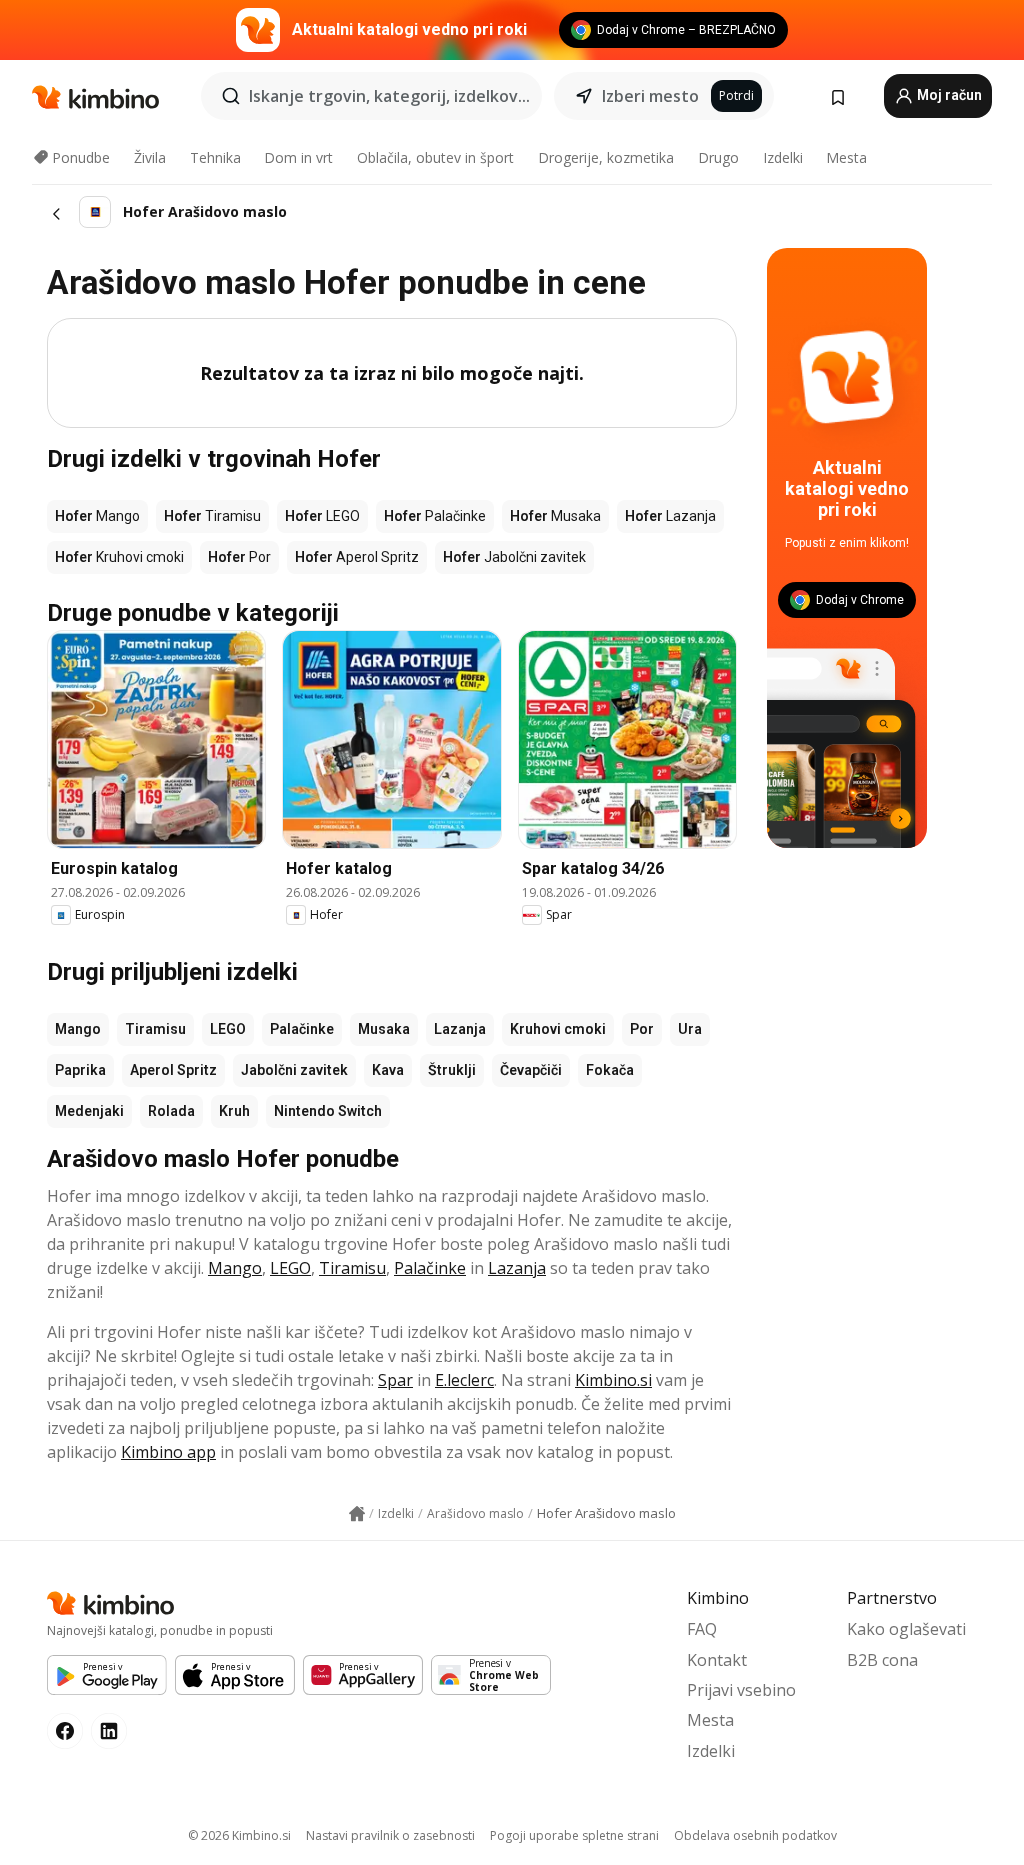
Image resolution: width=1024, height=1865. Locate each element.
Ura (690, 1029)
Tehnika (215, 157)
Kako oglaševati (906, 1629)
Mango (78, 1029)
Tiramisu (155, 1029)
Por (642, 1029)
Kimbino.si (613, 1380)
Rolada (171, 1111)
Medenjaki (89, 1111)
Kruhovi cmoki (558, 1029)
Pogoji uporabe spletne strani (574, 1835)
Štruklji (452, 1070)
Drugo (718, 157)
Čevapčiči (531, 1070)
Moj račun (948, 95)
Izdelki (783, 157)
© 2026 (239, 1835)
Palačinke (302, 1029)
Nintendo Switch (328, 1111)
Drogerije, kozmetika (606, 157)
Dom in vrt (298, 157)
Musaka (384, 1029)
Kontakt (717, 1660)
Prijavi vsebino (741, 1690)
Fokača (610, 1070)
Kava (388, 1070)
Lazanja (460, 1029)
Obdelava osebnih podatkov (755, 1835)
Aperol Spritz (173, 1070)
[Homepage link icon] (357, 1514)
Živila (150, 157)
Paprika (80, 1070)
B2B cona (882, 1660)
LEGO (228, 1029)
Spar (395, 1380)
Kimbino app (168, 1452)
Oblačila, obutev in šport (435, 157)
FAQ (702, 1629)
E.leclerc (464, 1380)
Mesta (846, 157)
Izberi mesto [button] (650, 96)
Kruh (234, 1111)
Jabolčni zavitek (294, 1070)
